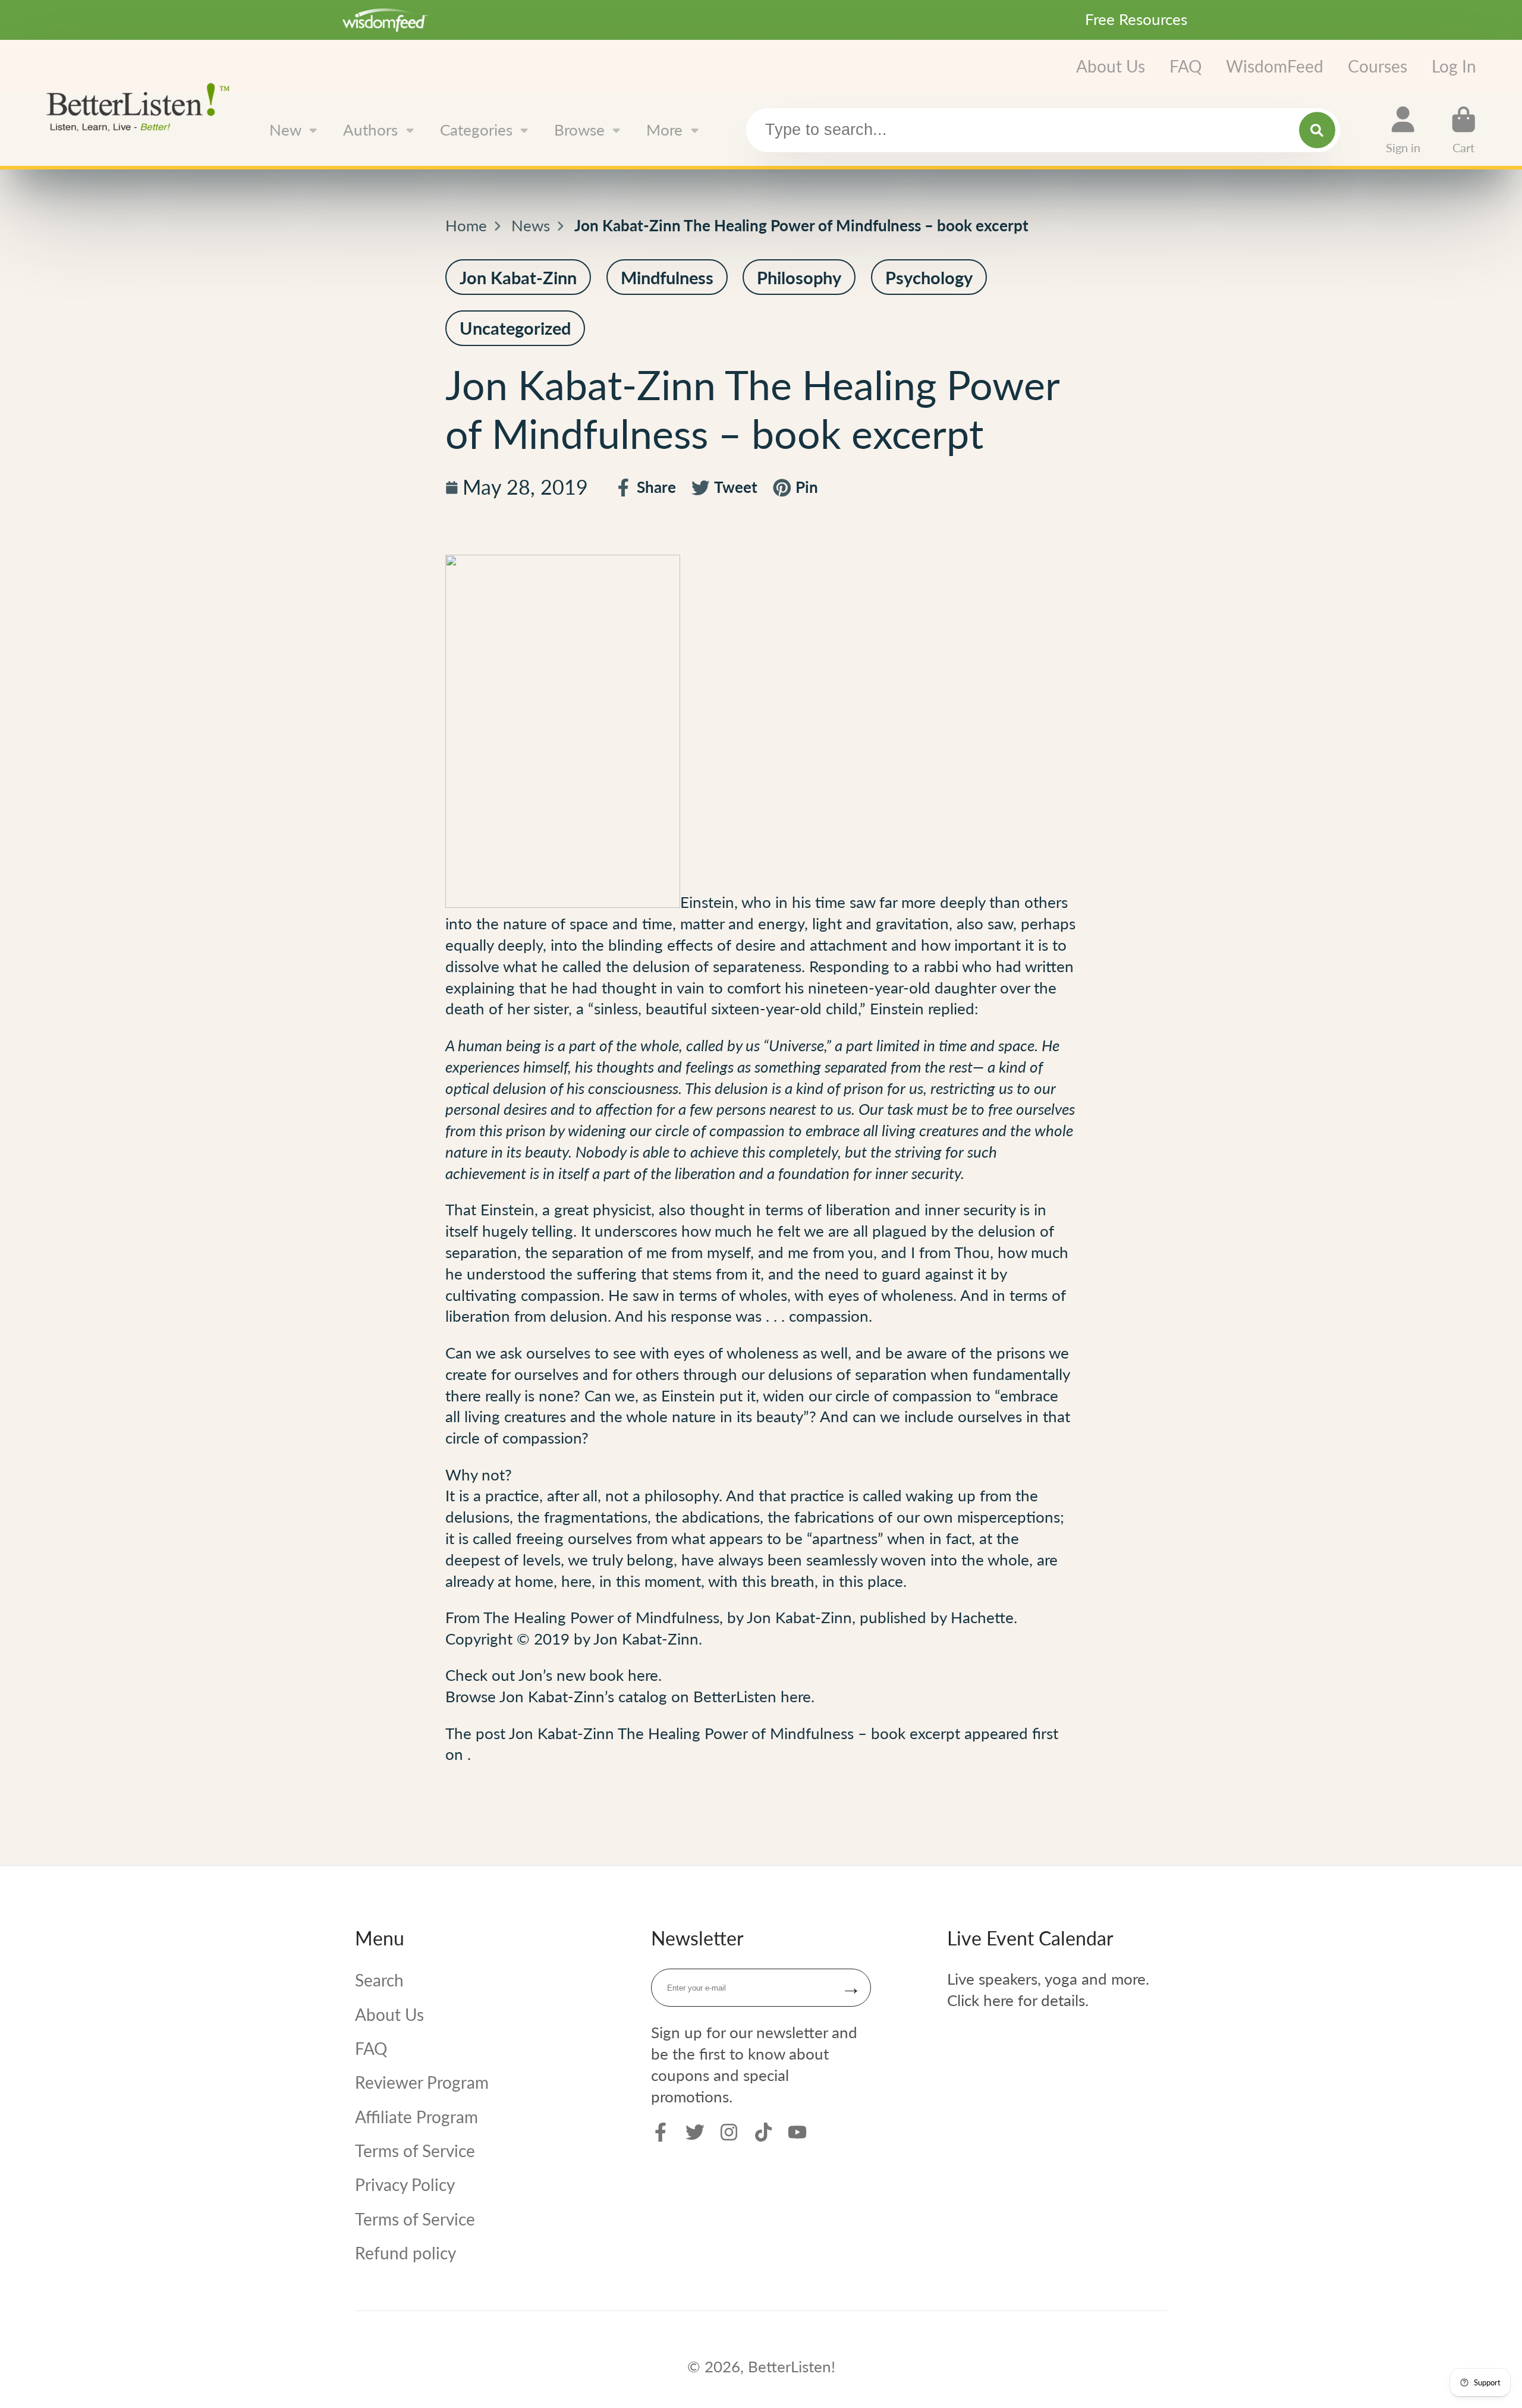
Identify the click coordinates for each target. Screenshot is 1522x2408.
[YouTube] (797, 2132)
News (531, 225)
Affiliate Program (416, 2117)
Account (1403, 130)
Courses (1378, 66)
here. (645, 1675)
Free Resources (1136, 19)
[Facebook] (661, 2132)
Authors (370, 130)
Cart (1464, 130)
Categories (476, 130)
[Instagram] (729, 2132)
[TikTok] (763, 2132)
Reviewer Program (422, 2082)
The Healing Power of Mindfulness (601, 1617)
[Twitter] (695, 2132)
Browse (579, 130)
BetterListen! (792, 2366)
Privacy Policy (405, 2184)
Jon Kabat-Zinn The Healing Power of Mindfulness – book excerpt (735, 1733)
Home (466, 225)
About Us (1111, 66)
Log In (1454, 66)
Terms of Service (415, 2151)
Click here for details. (1018, 2000)
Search (379, 1980)
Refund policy (405, 2253)
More (664, 130)
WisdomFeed (1275, 66)
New (285, 130)
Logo (142, 106)
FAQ (1185, 66)
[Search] (1317, 130)
